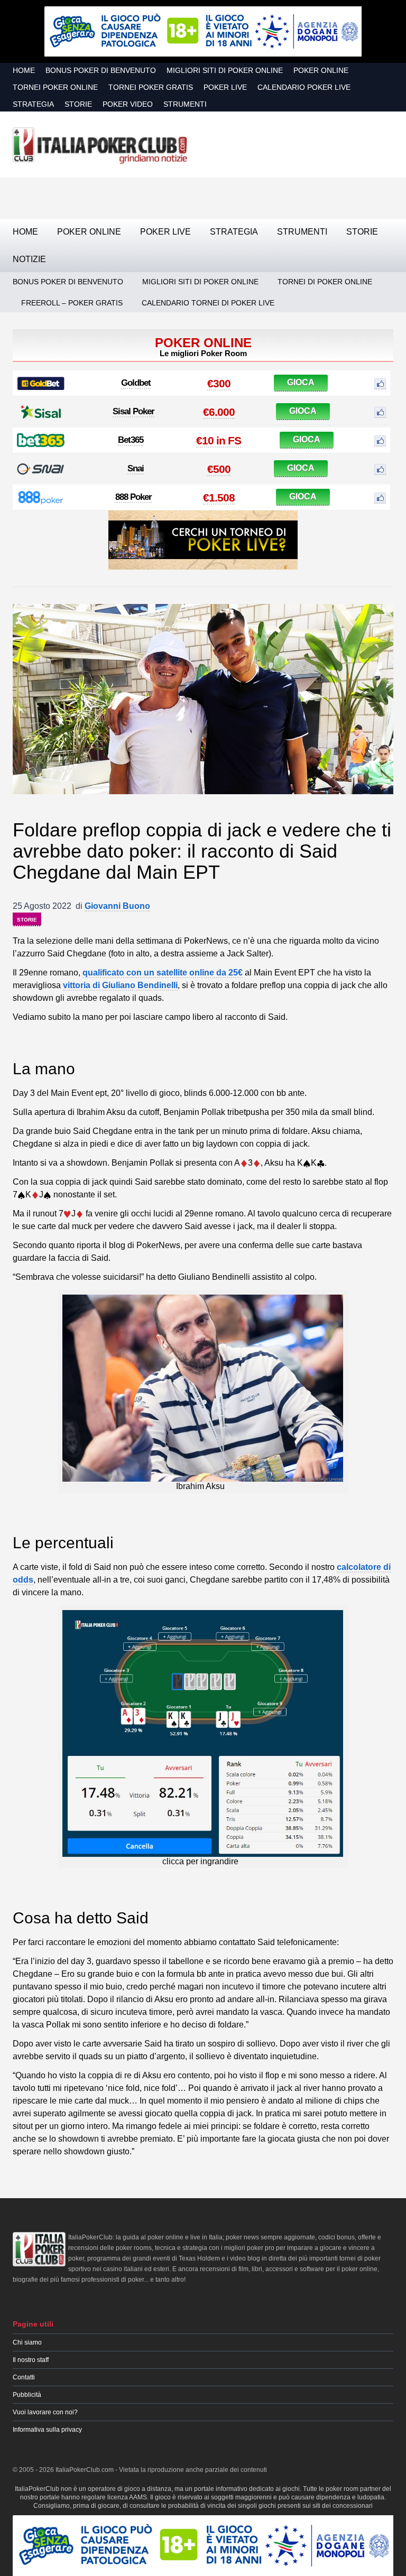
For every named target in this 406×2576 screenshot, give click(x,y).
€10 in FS (219, 440)
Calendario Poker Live (304, 87)
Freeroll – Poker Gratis (72, 303)
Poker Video (128, 104)
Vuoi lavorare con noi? (45, 2412)
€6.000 (219, 412)
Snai (136, 468)
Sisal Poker (133, 411)
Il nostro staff (31, 2360)
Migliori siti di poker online (225, 70)
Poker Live (225, 87)
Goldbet (136, 383)
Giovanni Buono (117, 906)
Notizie (29, 259)
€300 (219, 383)
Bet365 (131, 440)
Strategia (33, 104)
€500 (219, 469)
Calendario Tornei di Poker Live (208, 303)
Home (24, 70)
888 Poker (133, 497)
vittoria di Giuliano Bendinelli (120, 985)
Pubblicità (27, 2395)
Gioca (301, 382)
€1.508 (219, 497)
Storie (78, 104)
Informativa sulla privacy (47, 2430)
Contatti (24, 2377)
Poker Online (321, 70)
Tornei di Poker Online (325, 282)
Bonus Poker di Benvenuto (101, 70)
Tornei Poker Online (55, 87)
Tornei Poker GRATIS (151, 87)
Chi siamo (27, 2342)
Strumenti (185, 104)
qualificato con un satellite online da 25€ (163, 973)
